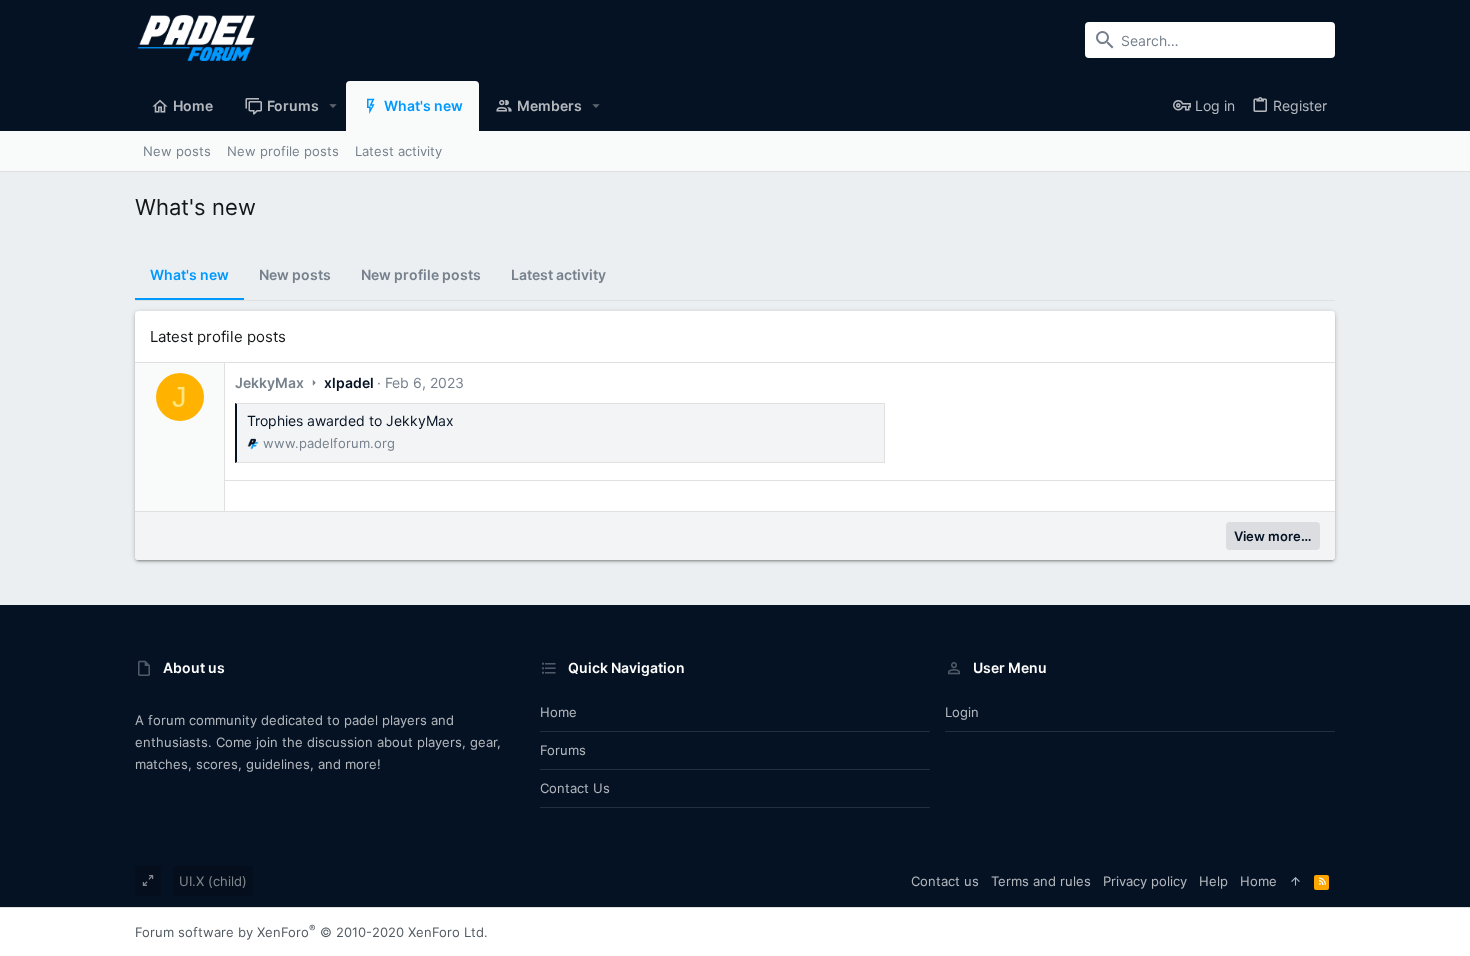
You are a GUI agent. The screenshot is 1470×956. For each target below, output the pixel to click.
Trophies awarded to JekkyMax (350, 420)
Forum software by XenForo (311, 932)
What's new (189, 274)
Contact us (575, 788)
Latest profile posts (218, 336)
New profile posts (421, 274)
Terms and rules (1041, 881)
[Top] (1295, 881)
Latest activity (558, 274)
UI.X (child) (213, 881)
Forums (563, 750)
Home (558, 712)
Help (1213, 881)
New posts (295, 274)
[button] (333, 106)
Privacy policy (1145, 881)
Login (962, 712)
